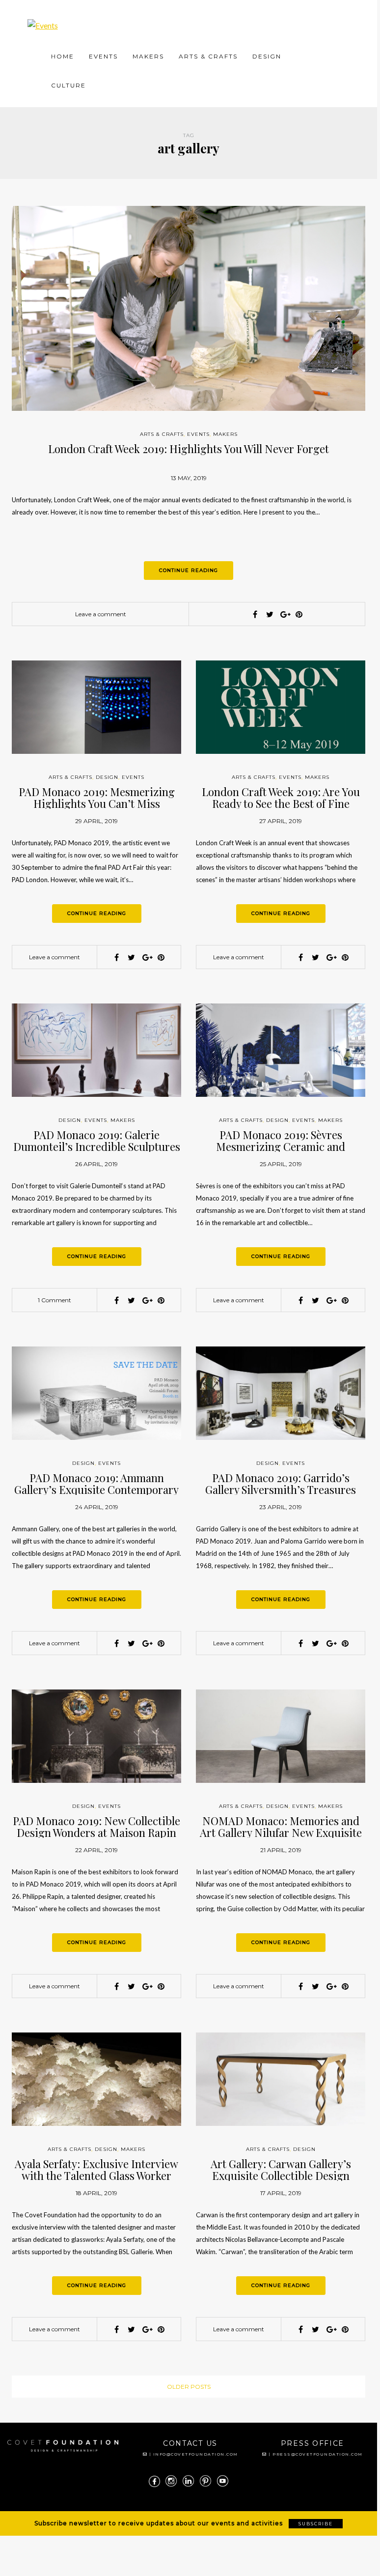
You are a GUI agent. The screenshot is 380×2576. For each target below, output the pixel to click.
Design (267, 56)
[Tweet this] (270, 614)
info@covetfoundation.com (196, 2454)
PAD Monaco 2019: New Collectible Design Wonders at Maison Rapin (96, 1827)
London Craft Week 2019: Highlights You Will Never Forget (189, 449)
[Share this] (255, 614)
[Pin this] (299, 614)
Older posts (189, 2387)
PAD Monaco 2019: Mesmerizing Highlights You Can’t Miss (97, 798)
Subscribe (316, 2524)
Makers (148, 56)
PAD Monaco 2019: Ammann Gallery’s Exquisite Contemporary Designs (96, 1489)
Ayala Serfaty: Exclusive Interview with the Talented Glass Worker (96, 2170)
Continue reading (189, 570)
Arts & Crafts (208, 56)
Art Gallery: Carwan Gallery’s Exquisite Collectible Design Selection (281, 2175)
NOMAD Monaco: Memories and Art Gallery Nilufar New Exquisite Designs (281, 1832)
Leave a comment (101, 614)
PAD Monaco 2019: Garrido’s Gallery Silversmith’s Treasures (281, 1484)
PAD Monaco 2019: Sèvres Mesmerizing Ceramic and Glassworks (281, 1146)
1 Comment (54, 1300)
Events (103, 56)
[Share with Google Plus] (284, 614)
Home (63, 56)
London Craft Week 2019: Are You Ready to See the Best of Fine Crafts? (281, 803)
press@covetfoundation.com (318, 2454)
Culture (68, 85)
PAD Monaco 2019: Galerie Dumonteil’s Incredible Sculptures (97, 1141)
